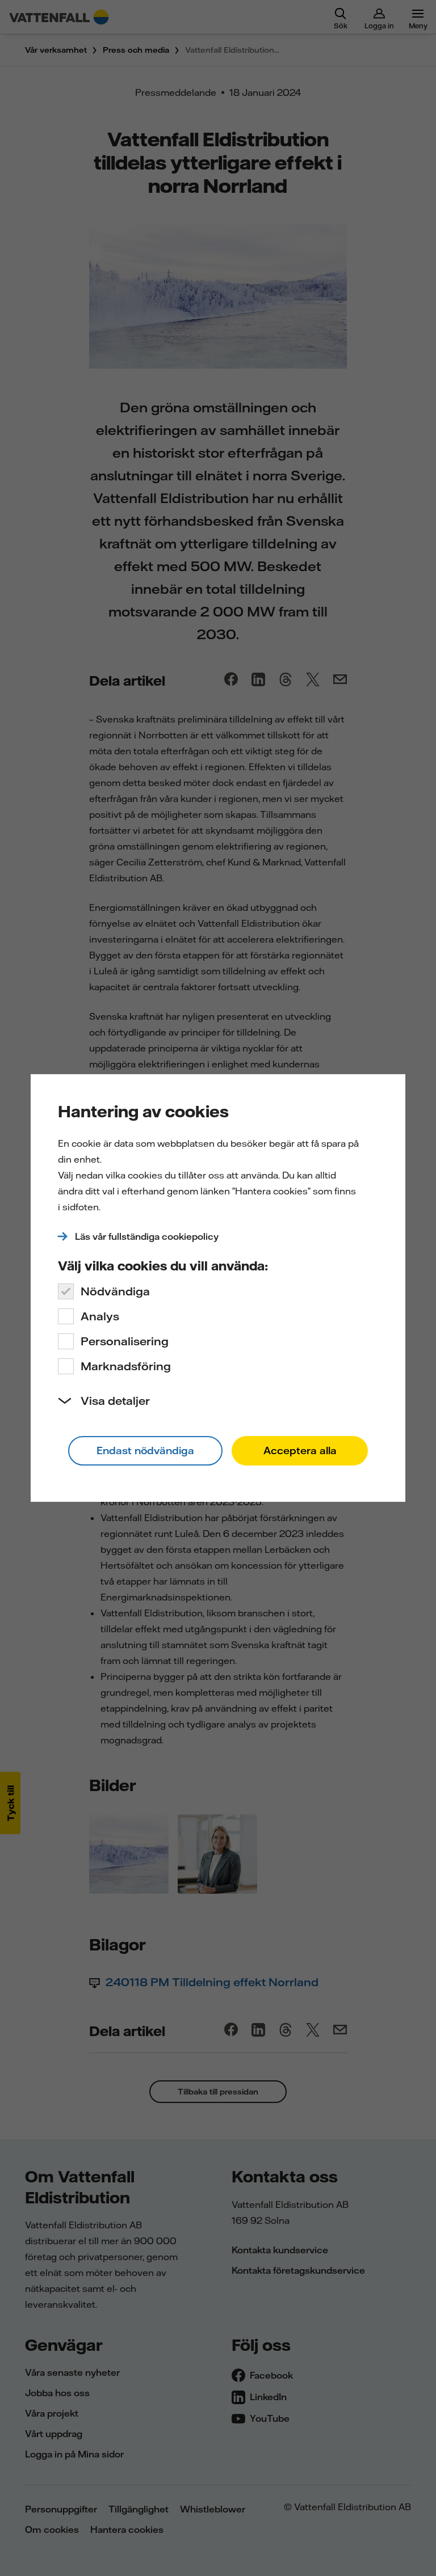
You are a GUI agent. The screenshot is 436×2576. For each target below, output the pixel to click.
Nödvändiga (115, 1291)
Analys (100, 1316)
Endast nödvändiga (145, 1450)
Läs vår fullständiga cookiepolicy (147, 1236)
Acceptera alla (300, 1450)
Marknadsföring (126, 1366)
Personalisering (125, 1341)
